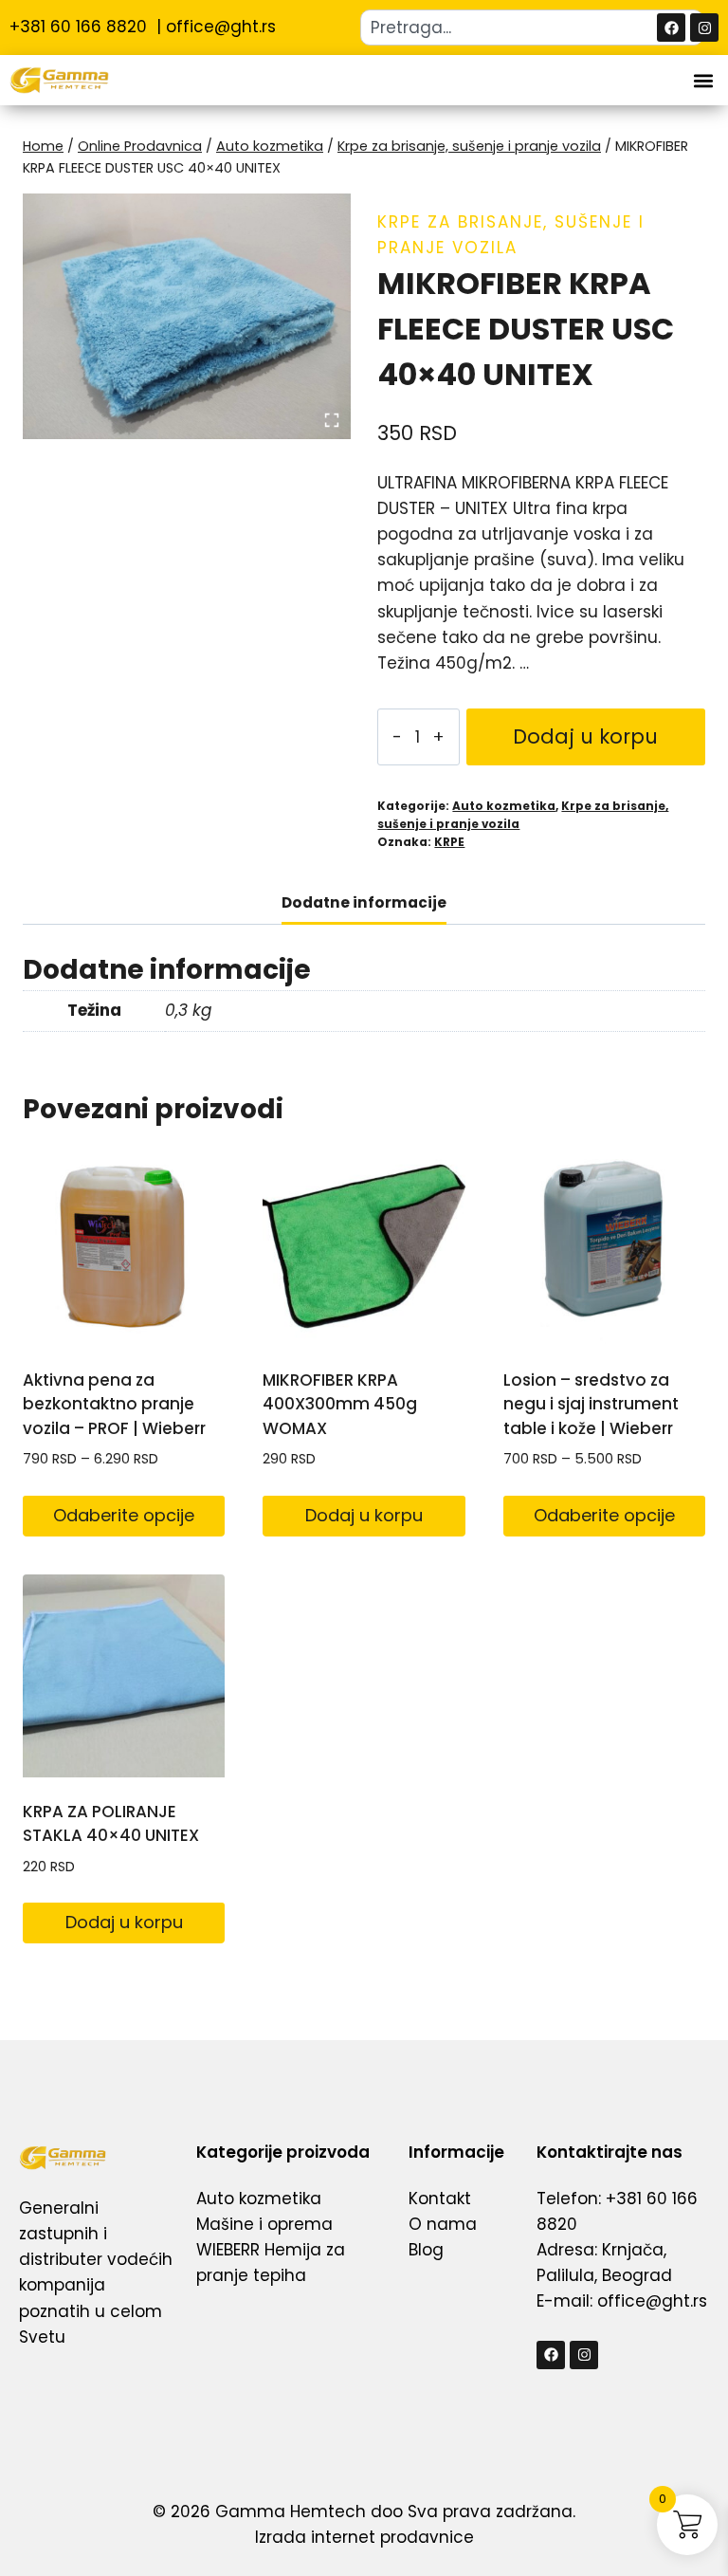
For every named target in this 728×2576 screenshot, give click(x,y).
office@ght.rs (221, 27)
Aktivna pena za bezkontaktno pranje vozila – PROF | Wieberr (114, 1404)
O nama (443, 2224)
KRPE (449, 842)
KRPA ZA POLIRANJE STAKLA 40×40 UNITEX (111, 1824)
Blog (426, 2250)
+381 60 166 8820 (81, 27)
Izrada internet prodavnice (364, 2537)
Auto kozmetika (504, 806)
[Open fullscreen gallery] (332, 420)
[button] (703, 80)
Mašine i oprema (264, 2224)
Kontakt (440, 2199)
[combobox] (532, 28)
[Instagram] (704, 28)
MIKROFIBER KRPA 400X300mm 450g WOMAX (340, 1404)
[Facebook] (671, 28)
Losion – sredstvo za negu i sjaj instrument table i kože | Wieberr (591, 1404)
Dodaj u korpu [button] (364, 1515)
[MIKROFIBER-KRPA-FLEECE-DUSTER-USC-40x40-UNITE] (187, 316)
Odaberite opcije (124, 1515)
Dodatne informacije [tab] (364, 902)
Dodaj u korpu (585, 736)
